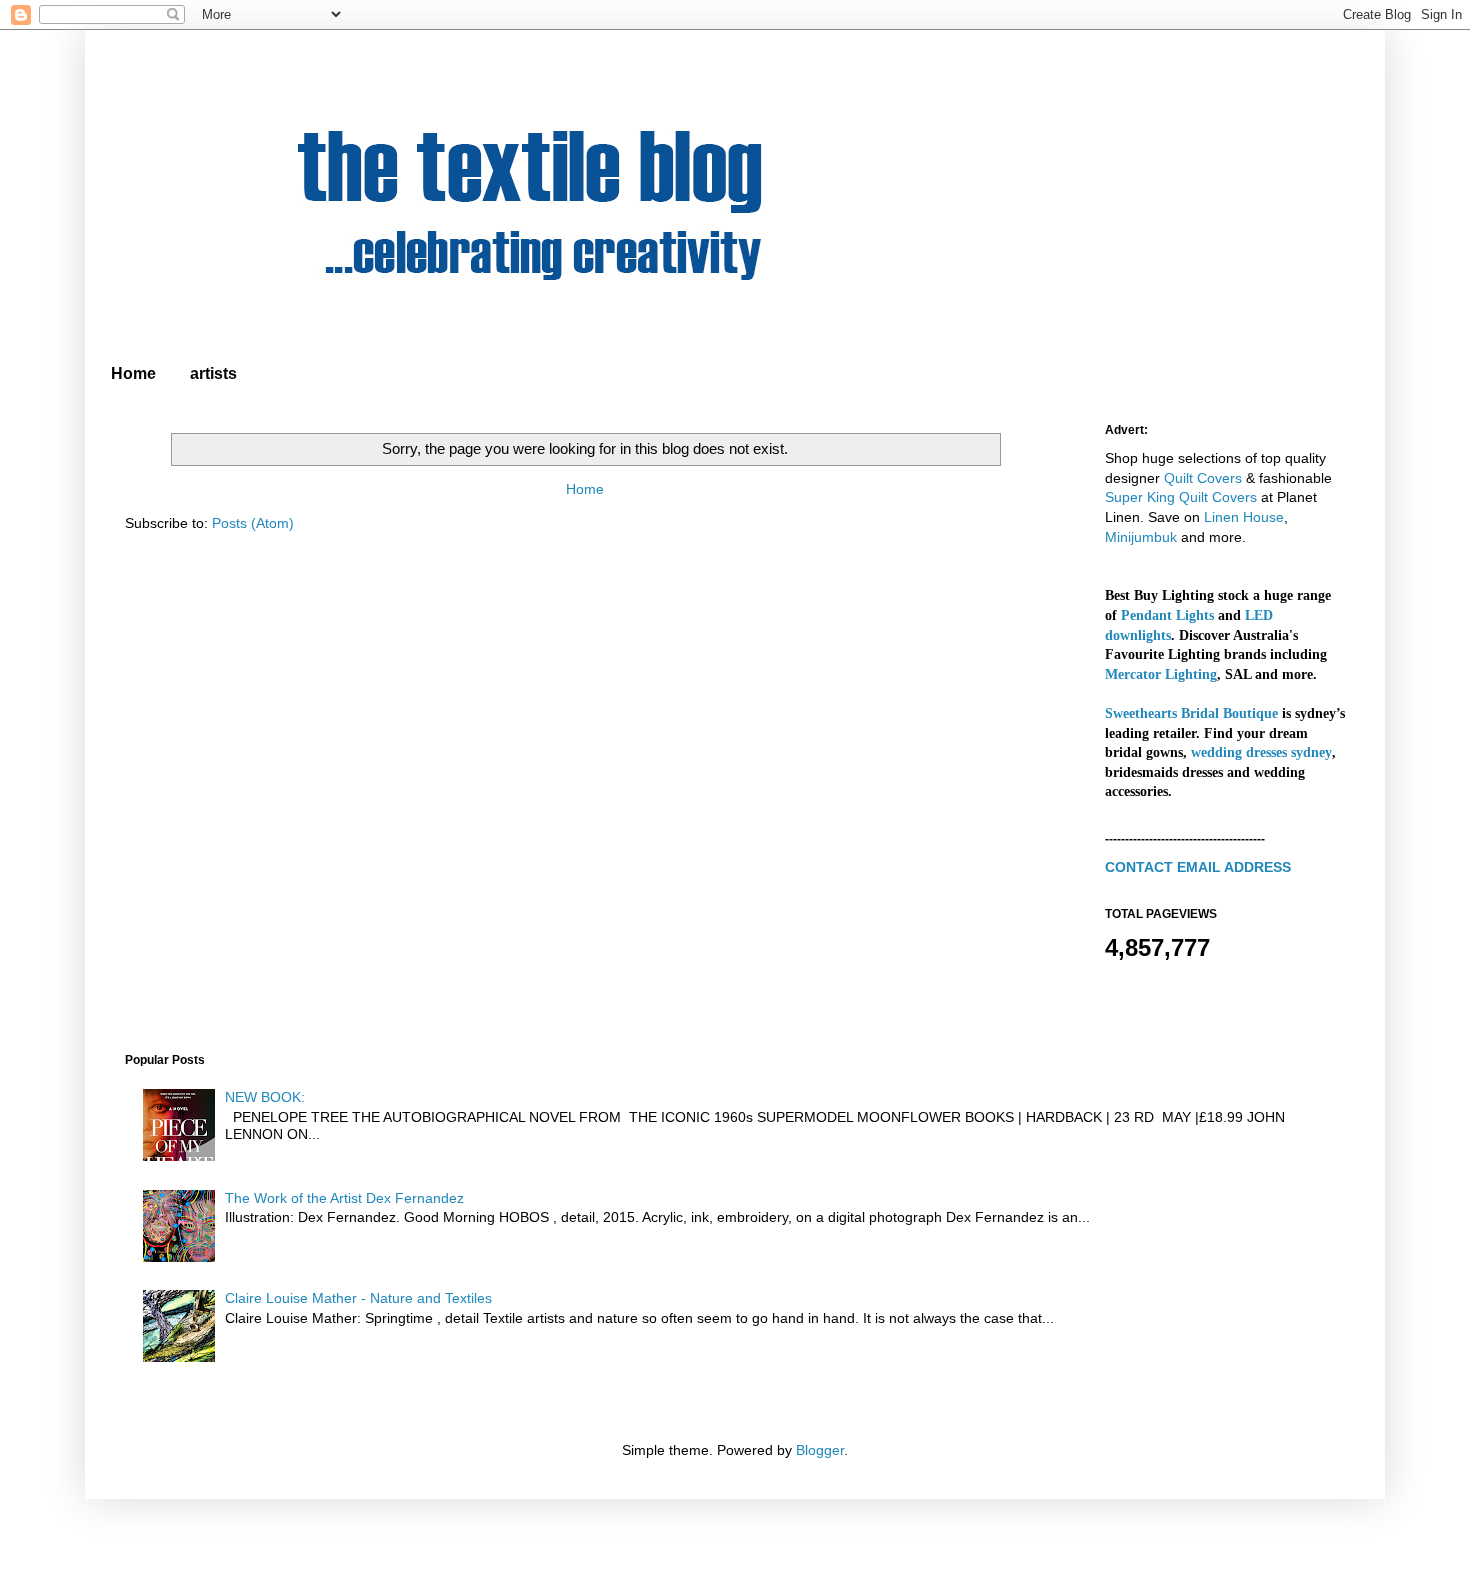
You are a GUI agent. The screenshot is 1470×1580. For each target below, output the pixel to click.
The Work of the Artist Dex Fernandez (344, 1198)
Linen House (1244, 517)
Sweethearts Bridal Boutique (1191, 713)
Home (133, 373)
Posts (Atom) (253, 523)
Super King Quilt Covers (1181, 497)
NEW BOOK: (265, 1097)
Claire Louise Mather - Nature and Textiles (358, 1298)
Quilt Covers (1203, 478)
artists (213, 373)
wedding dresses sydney (1261, 752)
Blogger (820, 1450)
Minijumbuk (1141, 537)
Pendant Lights (1167, 615)
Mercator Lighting (1161, 674)
